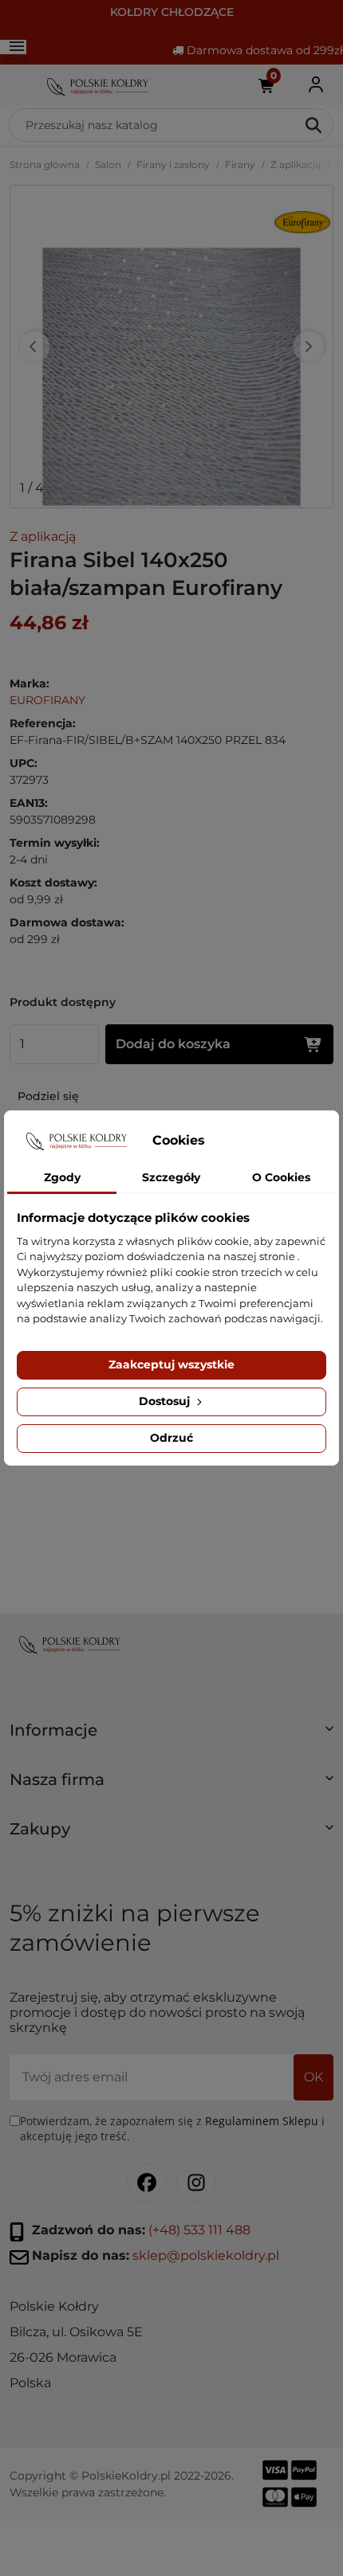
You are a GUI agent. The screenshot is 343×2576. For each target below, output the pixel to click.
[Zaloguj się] (316, 85)
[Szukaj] (315, 125)
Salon (108, 164)
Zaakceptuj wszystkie (171, 1364)
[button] (171, 1736)
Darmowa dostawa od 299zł (263, 50)
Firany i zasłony (173, 164)
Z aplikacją (296, 164)
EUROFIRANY (47, 700)
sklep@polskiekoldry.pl (206, 2256)
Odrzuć (171, 1438)
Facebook (147, 2183)
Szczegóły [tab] (171, 1177)
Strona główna (45, 164)
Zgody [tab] (62, 1177)
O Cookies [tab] (281, 1177)
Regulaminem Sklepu (262, 2121)
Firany (240, 164)
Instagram (196, 2183)
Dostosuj (166, 1401)
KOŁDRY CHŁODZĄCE (172, 12)
